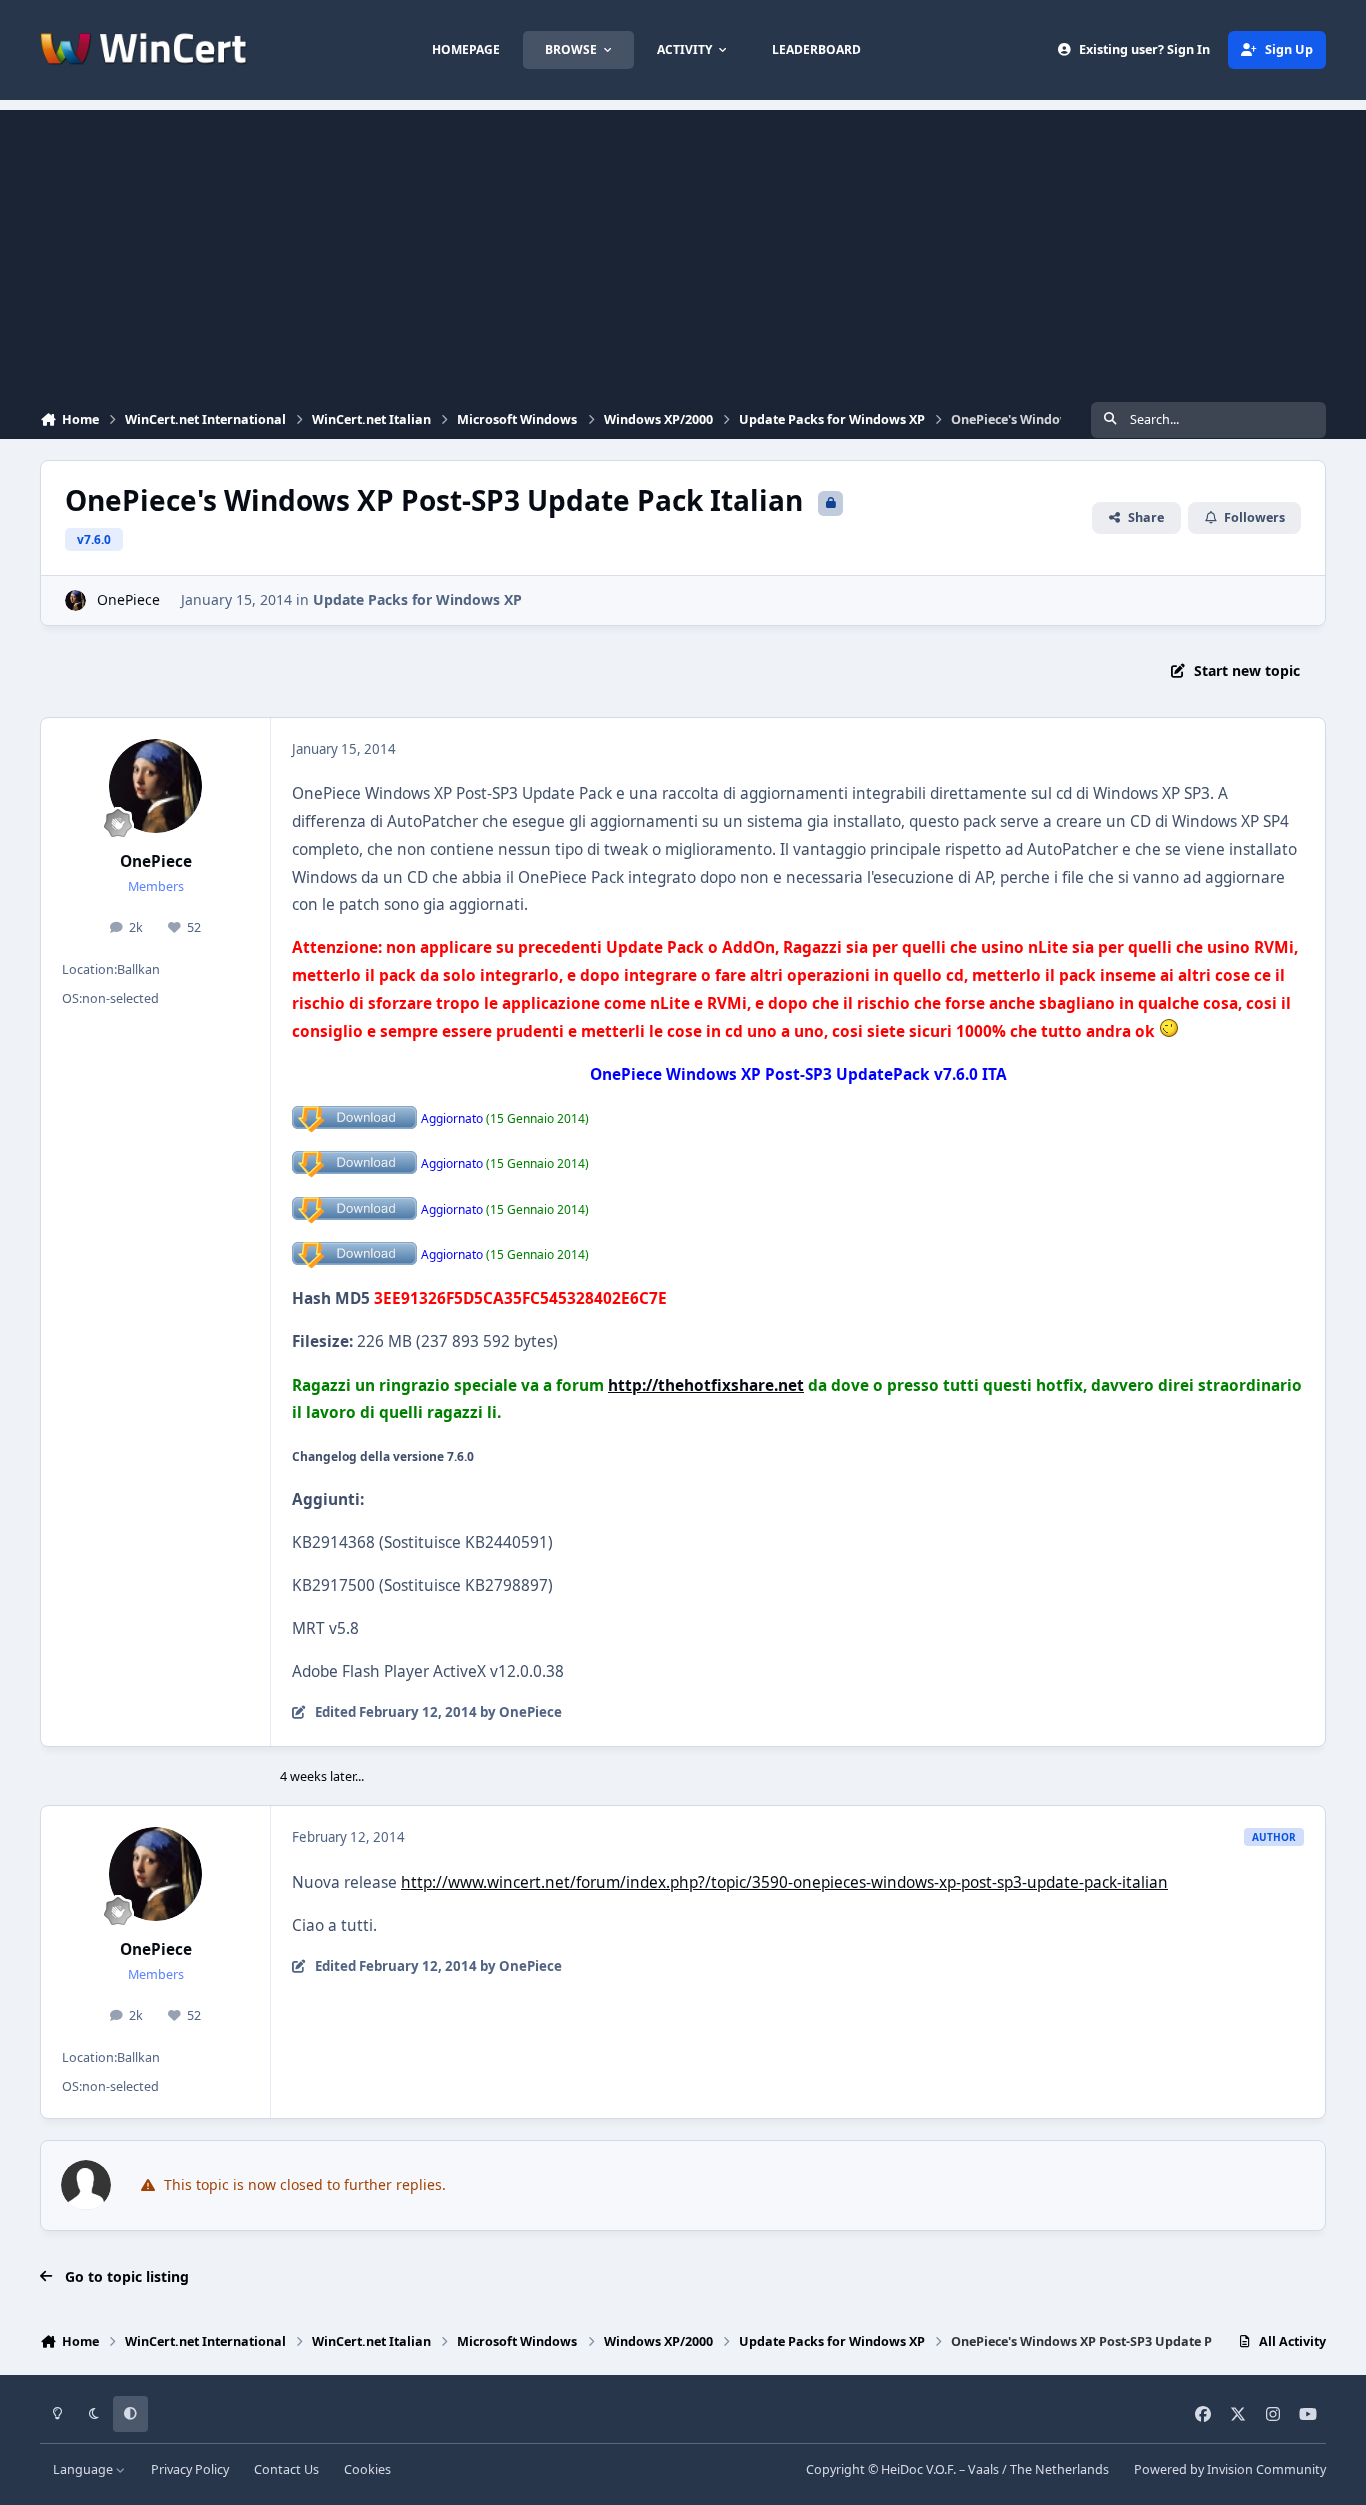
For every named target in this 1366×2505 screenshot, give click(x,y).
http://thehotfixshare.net (706, 1385)
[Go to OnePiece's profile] (75, 600)
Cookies (367, 2469)
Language (84, 2469)
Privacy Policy (190, 2469)
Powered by (1230, 2469)
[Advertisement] (683, 250)
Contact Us (286, 2469)
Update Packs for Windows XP (417, 599)
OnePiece (128, 599)
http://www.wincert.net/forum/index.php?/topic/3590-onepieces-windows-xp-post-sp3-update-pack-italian (784, 1882)
